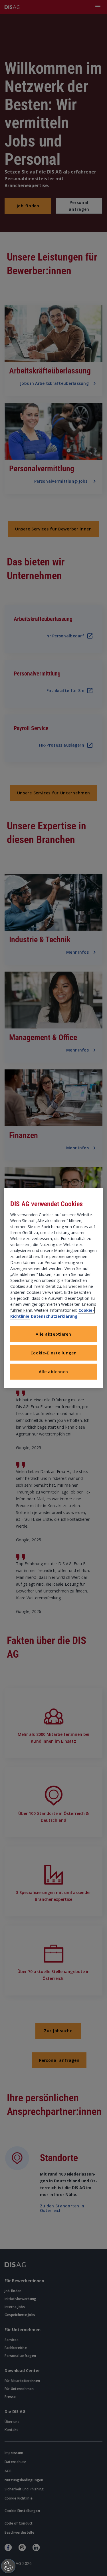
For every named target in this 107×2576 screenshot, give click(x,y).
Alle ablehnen (53, 1372)
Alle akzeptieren (53, 1334)
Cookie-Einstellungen (54, 1353)
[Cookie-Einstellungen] (8, 2566)
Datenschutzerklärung (54, 1316)
